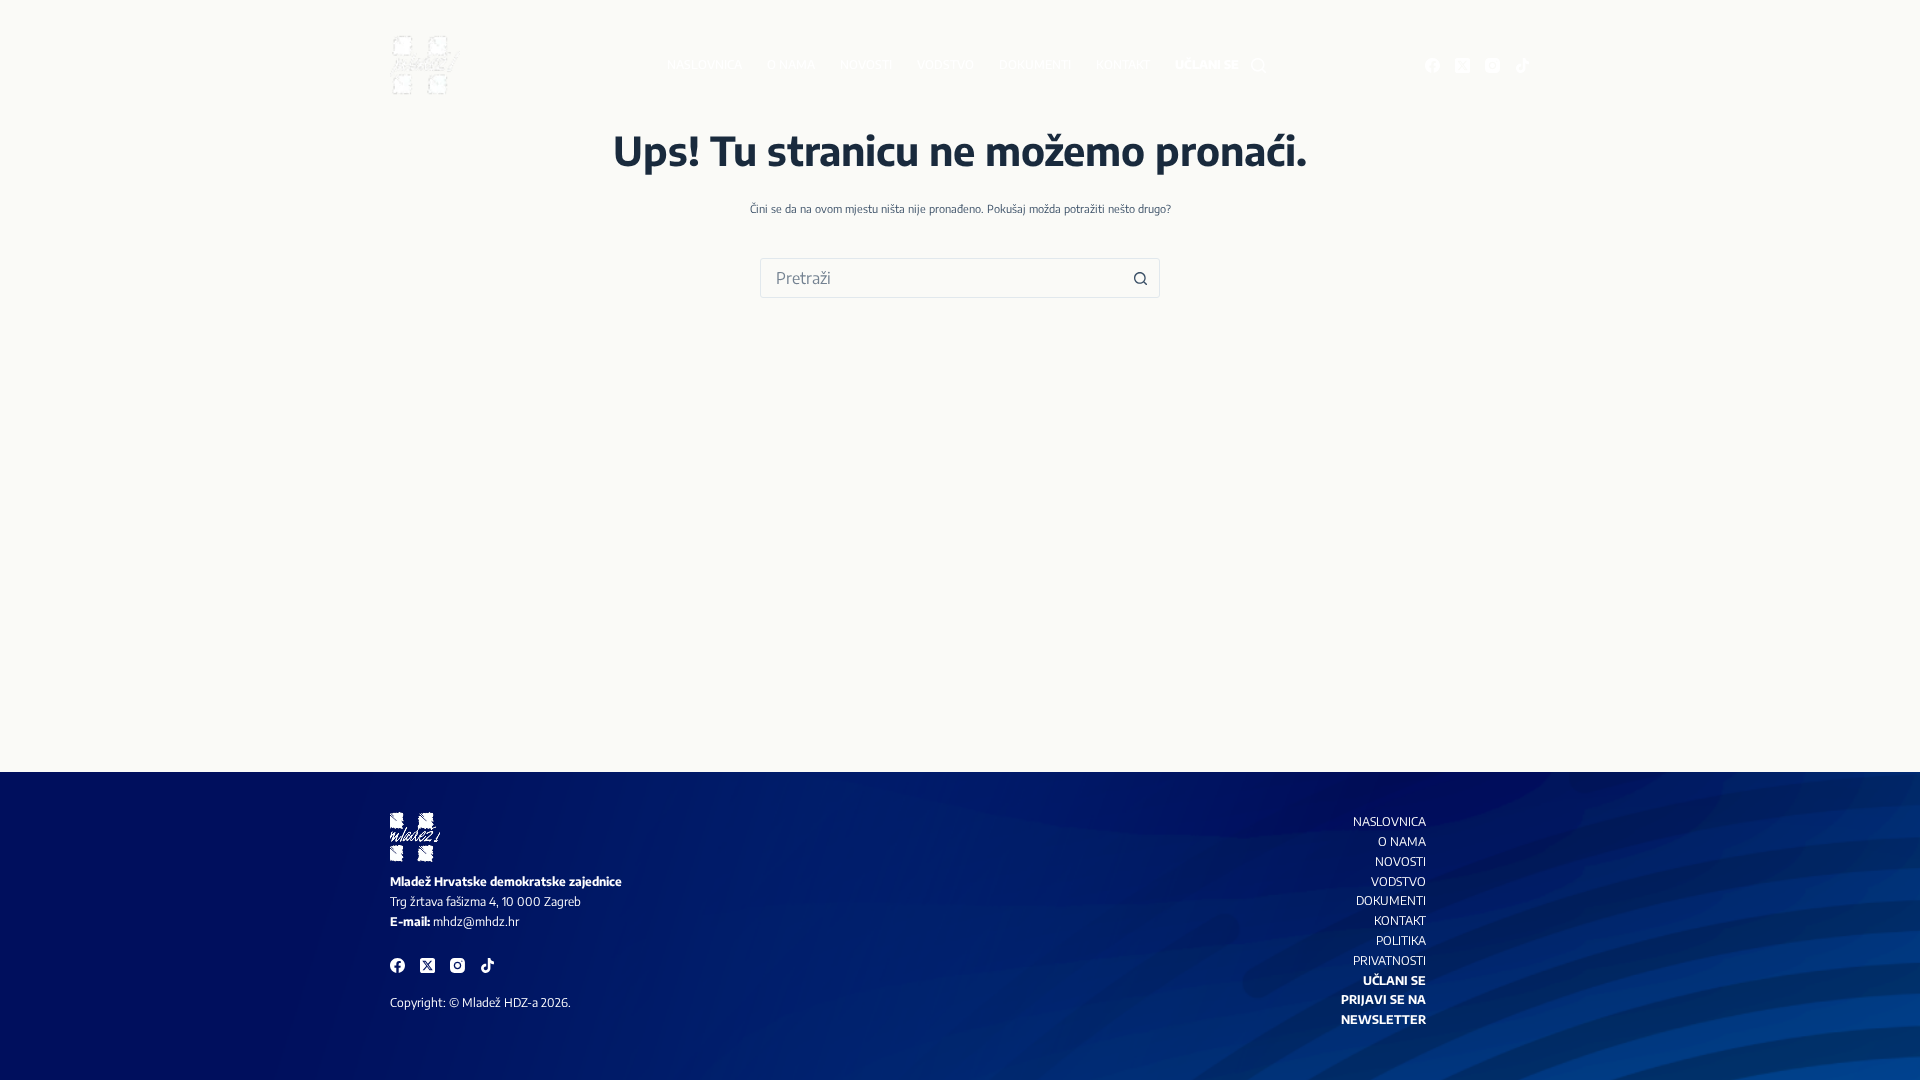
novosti (1400, 861)
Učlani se (1207, 64)
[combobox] (941, 278)
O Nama (1402, 841)
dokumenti (1391, 900)
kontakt (1400, 920)
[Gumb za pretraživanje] (1140, 278)
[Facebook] (1432, 65)
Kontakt (1123, 64)
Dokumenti (1035, 64)
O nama (791, 64)
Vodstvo (945, 64)
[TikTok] (1522, 65)
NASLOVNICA (1389, 821)
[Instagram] (1492, 65)
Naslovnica (704, 64)
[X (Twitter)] (1462, 65)
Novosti (866, 64)
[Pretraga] (1258, 65)
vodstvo (1398, 881)
